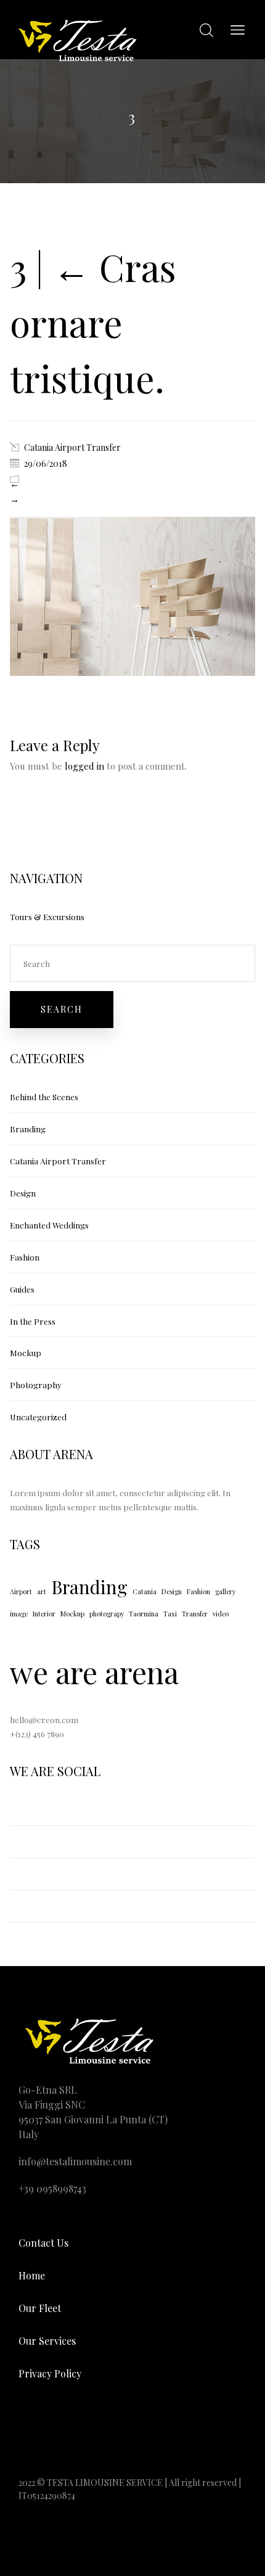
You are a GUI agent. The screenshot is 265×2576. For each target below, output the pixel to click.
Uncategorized (38, 1417)
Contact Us (43, 2243)
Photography (36, 1385)
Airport (21, 1591)
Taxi (170, 1614)
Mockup (26, 1352)
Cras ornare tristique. (93, 322)
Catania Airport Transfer (72, 447)
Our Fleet (40, 2308)
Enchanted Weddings (49, 1225)
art (42, 1591)
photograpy (107, 1614)
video (221, 1614)
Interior (44, 1614)
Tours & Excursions (47, 916)
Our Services (47, 2341)
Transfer (195, 1614)
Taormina (144, 1614)
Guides (22, 1289)
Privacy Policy (50, 2373)
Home (32, 2275)
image (19, 1614)
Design (23, 1193)
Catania (145, 1591)
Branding (28, 1129)
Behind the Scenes (44, 1097)
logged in (84, 766)
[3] (132, 672)
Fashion (25, 1257)
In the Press (33, 1321)
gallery (225, 1591)
